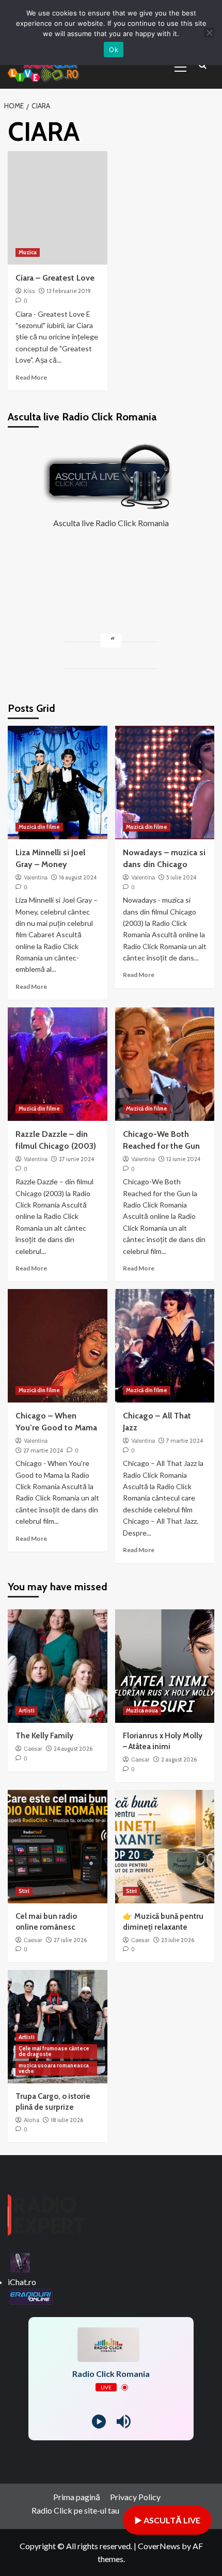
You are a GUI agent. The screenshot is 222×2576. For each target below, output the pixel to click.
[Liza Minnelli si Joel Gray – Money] (58, 782)
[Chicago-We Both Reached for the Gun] (165, 1064)
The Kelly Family (44, 1736)
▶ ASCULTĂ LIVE (167, 2520)
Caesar (33, 1749)
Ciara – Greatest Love (55, 278)
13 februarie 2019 (69, 291)
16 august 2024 (78, 877)
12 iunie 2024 (183, 1159)
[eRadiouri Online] (30, 2295)
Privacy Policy (135, 2497)
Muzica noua (142, 1710)
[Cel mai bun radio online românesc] (58, 1847)
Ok (114, 50)
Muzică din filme (39, 827)
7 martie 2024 (185, 1441)
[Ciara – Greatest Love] (58, 208)
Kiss (29, 291)
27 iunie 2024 (76, 1159)
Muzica (28, 252)
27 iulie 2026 (70, 1940)
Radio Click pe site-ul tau (75, 2510)
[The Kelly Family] (58, 1666)
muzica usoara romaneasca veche (54, 2068)
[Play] (99, 2422)
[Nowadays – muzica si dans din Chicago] (165, 782)
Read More (31, 377)
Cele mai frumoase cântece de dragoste (54, 2051)
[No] (209, 32)
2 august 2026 (179, 1759)
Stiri (24, 1891)
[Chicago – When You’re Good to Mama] (58, 1346)
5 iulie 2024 (181, 877)
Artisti (27, 1710)
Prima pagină (77, 2497)
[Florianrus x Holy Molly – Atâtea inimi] (165, 1666)
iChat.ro (22, 2282)
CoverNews (159, 2546)
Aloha (31, 2120)
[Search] (203, 66)
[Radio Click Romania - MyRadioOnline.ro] (20, 2262)
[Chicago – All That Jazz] (165, 1346)
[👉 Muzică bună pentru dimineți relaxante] (165, 1847)
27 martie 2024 (43, 1450)
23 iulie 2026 (178, 1940)
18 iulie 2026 (67, 2120)
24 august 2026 (73, 1749)
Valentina (36, 877)
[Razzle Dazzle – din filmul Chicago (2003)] (58, 1064)
